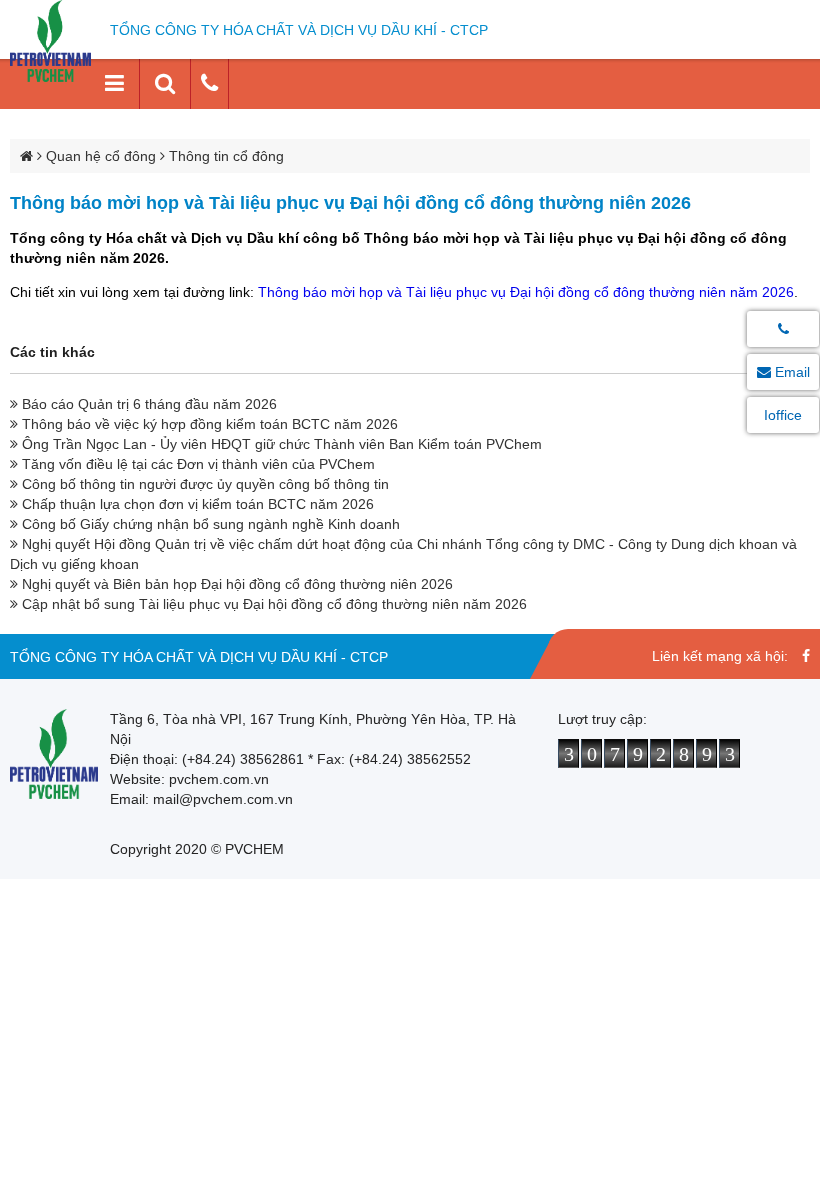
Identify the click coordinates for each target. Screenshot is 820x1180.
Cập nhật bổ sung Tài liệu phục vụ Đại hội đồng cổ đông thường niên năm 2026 (272, 604)
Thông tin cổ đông (226, 156)
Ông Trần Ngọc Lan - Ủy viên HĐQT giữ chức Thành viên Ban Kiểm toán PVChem (280, 444)
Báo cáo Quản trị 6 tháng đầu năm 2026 (147, 404)
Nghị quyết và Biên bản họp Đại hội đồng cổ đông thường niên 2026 (235, 584)
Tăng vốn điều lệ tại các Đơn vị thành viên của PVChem (196, 464)
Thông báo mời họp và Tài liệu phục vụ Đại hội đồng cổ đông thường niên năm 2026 (526, 292)
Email (790, 372)
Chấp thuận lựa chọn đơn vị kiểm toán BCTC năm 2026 (196, 504)
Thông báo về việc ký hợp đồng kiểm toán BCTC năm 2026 (208, 424)
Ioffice (783, 415)
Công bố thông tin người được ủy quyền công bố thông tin (203, 484)
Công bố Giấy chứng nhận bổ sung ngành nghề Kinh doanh (209, 524)
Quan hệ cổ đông (101, 156)
